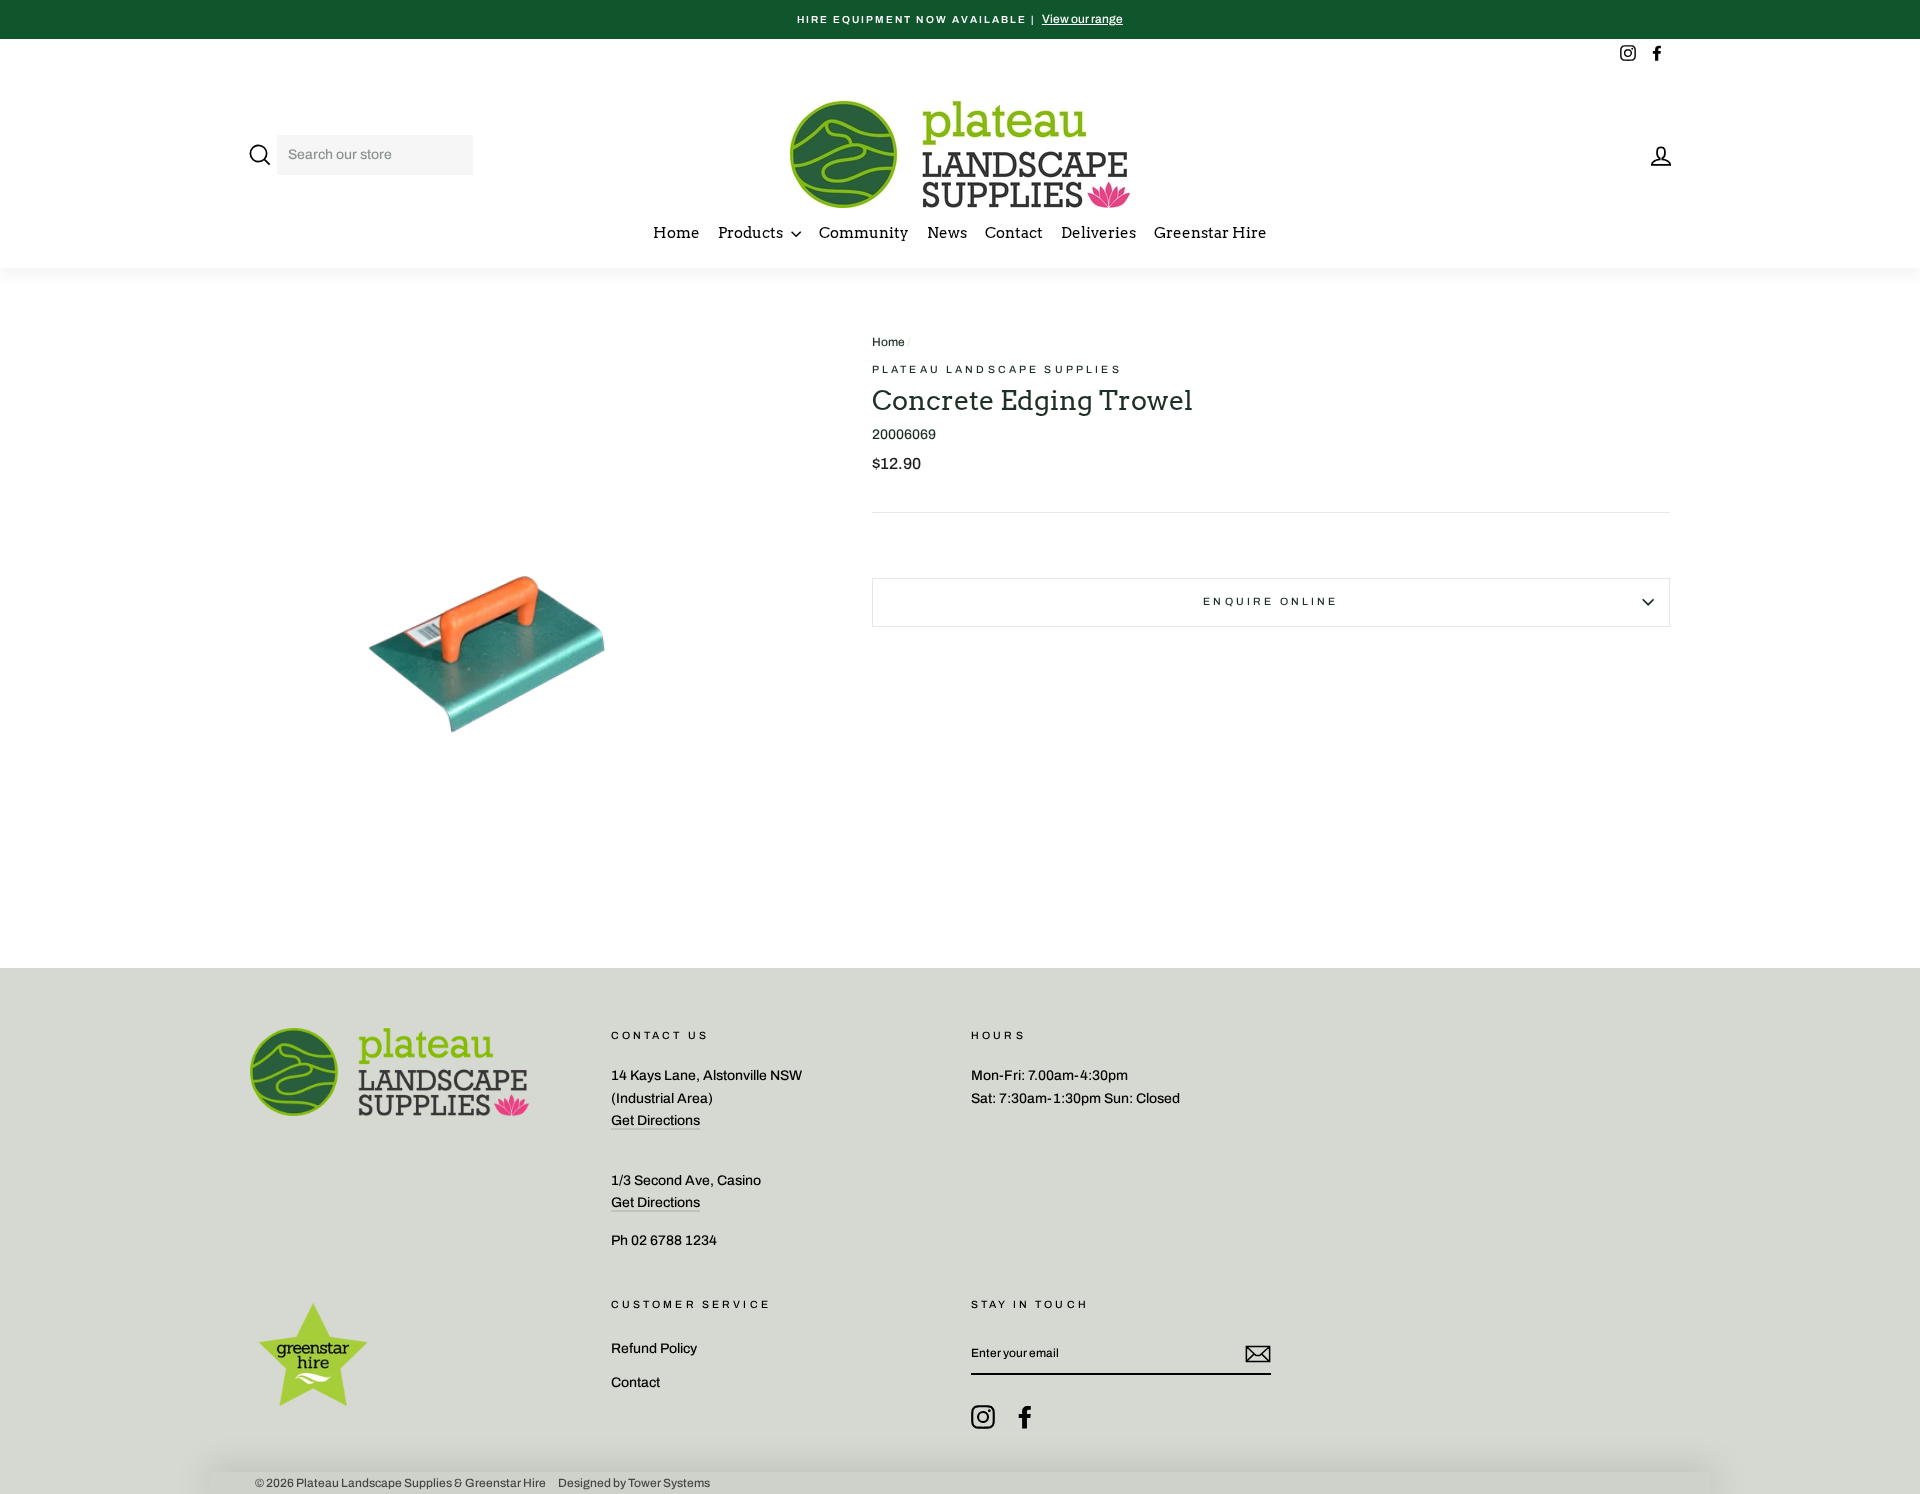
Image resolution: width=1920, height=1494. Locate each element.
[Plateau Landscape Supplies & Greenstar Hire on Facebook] (1025, 1417)
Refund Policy (654, 1348)
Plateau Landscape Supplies (997, 369)
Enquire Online (1270, 601)
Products (752, 233)
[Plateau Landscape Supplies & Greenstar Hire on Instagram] (983, 1417)
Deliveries (1098, 233)
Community (864, 233)
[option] (960, 19)
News (947, 233)
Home (676, 233)
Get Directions (655, 1120)
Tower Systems (669, 1483)
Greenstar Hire (1210, 233)
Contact (1014, 233)
